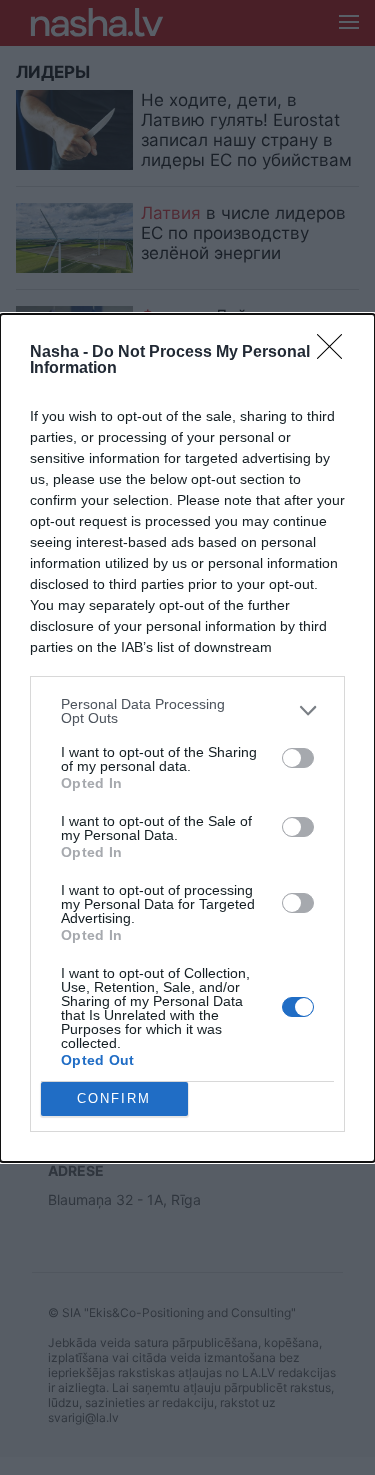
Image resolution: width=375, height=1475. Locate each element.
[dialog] (187, 738)
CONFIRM (114, 1098)
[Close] (336, 353)
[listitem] (187, 711)
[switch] (298, 758)
